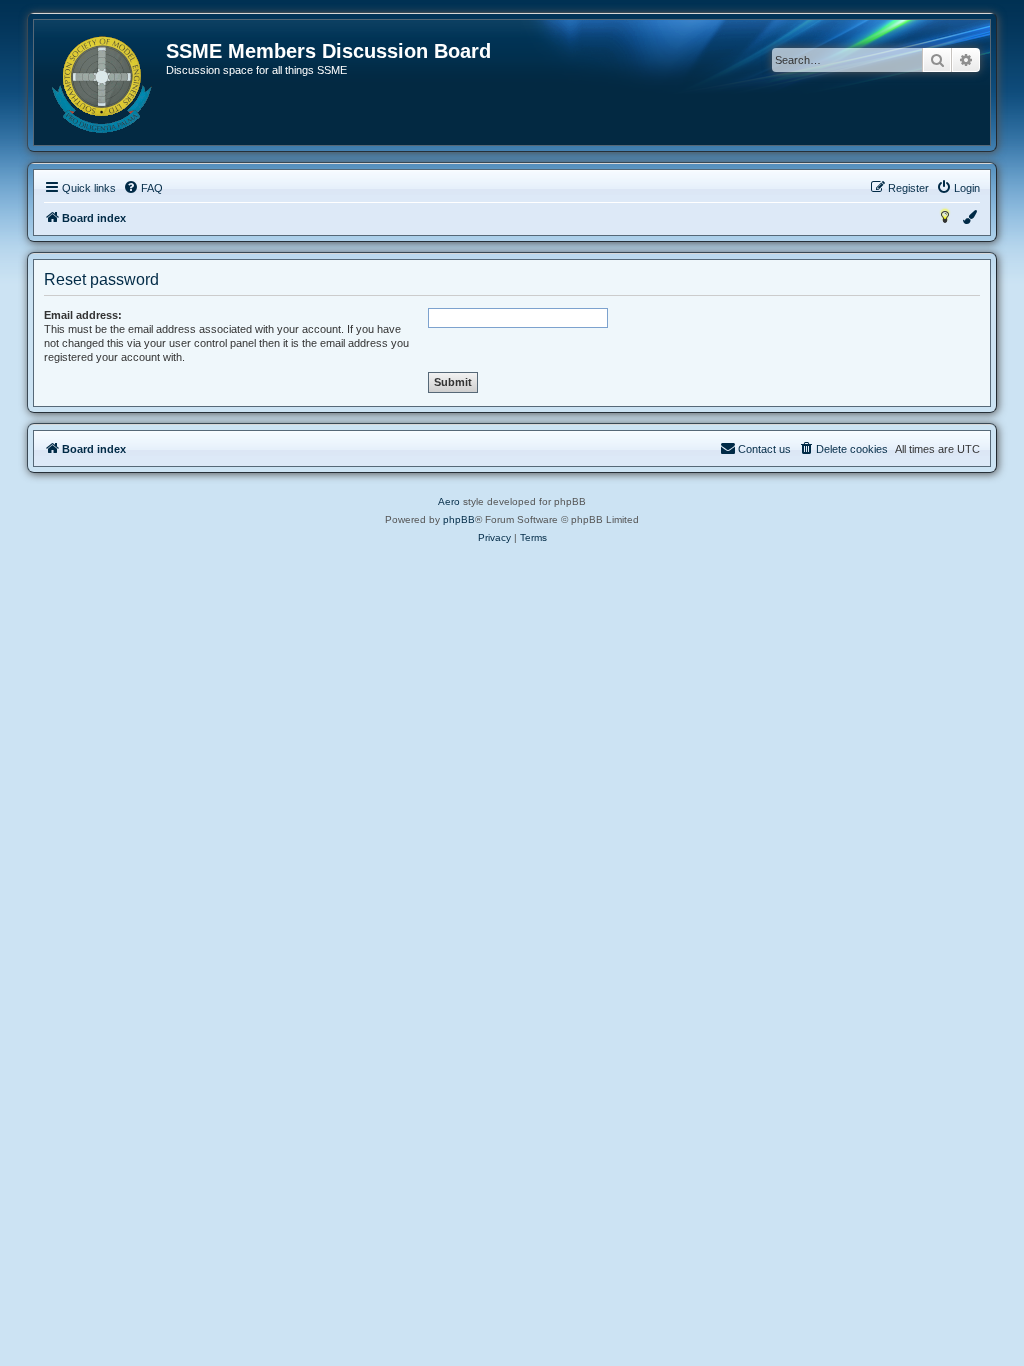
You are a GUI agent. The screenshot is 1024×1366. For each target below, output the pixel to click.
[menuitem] (143, 188)
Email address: (83, 315)
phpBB (459, 519)
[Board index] (101, 85)
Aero (449, 501)
